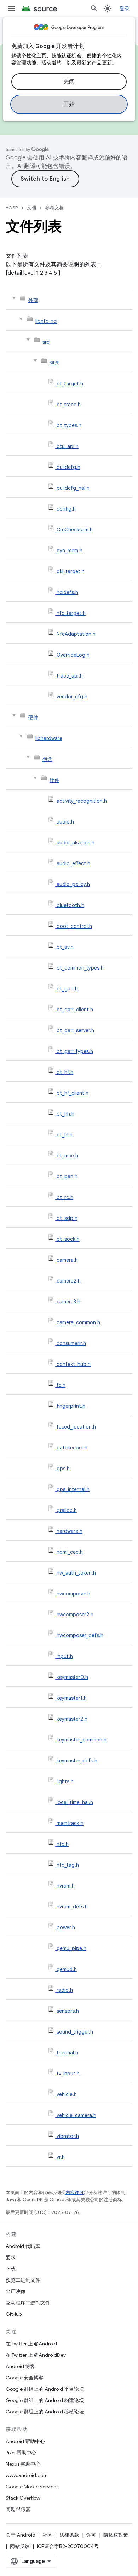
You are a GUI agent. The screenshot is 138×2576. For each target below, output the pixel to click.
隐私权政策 (116, 2535)
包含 (54, 363)
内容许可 (75, 2193)
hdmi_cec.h (70, 1552)
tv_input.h (68, 2074)
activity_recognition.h (82, 801)
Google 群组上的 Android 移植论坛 (45, 2412)
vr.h (61, 2157)
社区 (47, 2535)
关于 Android (21, 2535)
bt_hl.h (65, 1135)
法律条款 (69, 2535)
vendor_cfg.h (72, 697)
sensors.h (68, 2011)
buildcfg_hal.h (73, 488)
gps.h (63, 1469)
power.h (66, 1927)
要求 (11, 2257)
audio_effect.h (73, 863)
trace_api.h (70, 676)
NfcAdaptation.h (76, 634)
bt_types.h (69, 425)
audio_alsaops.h (76, 843)
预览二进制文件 (23, 2280)
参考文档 (54, 208)
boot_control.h (74, 926)
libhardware (49, 738)
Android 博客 (20, 2366)
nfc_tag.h (68, 1865)
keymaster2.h (72, 1719)
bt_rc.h (65, 1197)
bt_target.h (70, 384)
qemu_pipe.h (71, 1948)
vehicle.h (67, 2094)
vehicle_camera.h (76, 2115)
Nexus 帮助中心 (23, 2464)
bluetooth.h (70, 905)
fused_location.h (76, 1427)
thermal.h (67, 2053)
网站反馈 (20, 2546)
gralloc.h (67, 1510)
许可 (91, 2535)
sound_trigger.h (75, 2032)
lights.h (65, 1781)
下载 (11, 2269)
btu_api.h (68, 446)
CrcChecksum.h (75, 530)
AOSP (12, 208)
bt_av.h (65, 947)
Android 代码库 (23, 2246)
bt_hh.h (65, 1114)
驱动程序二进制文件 (28, 2303)
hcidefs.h (67, 592)
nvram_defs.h (72, 1907)
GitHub (14, 2314)
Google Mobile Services (32, 2487)
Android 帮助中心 (25, 2441)
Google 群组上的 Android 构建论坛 (45, 2400)
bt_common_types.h (80, 968)
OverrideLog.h (73, 655)
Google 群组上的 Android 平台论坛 (45, 2389)
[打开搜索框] (94, 8)
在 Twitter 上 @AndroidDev (36, 2355)
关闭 (69, 82)
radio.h (65, 1990)
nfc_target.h (71, 613)
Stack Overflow (23, 2498)
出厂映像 (16, 2291)
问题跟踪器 (18, 2509)
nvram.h (66, 1886)
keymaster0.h (72, 1677)
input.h (65, 1656)
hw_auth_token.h (76, 1573)
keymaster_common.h (82, 1740)
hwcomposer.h (73, 1594)
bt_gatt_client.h (75, 1010)
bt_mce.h (67, 1156)
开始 (69, 104)
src (46, 342)
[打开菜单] (11, 8)
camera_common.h (78, 1322)
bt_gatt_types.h (75, 1051)
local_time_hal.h (75, 1802)
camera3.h (68, 1302)
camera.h (67, 1260)
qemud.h (67, 1969)
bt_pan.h (67, 1176)
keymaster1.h (72, 1698)
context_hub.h (74, 1364)
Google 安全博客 (25, 2378)
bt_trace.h (69, 405)
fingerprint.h (71, 1406)
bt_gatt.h (67, 989)
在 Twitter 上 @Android (31, 2344)
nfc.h (63, 1844)
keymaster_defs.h (77, 1761)
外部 (33, 300)
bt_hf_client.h (73, 1093)
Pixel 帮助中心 (21, 2453)
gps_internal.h (73, 1489)
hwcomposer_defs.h (80, 1635)
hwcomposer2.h (75, 1615)
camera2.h (69, 1281)
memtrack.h (70, 1823)
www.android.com (27, 2475)
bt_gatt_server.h (75, 1030)
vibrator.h (68, 2136)
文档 (31, 208)
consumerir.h (71, 1343)
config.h (66, 509)
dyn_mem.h (70, 551)
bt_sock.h (68, 1239)
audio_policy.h (73, 884)
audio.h (65, 822)
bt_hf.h (65, 1072)
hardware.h (70, 1531)
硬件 (33, 717)
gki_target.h (71, 571)
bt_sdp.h (67, 1218)
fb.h (61, 1385)
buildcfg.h (68, 467)
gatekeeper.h (72, 1448)
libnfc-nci (46, 321)
